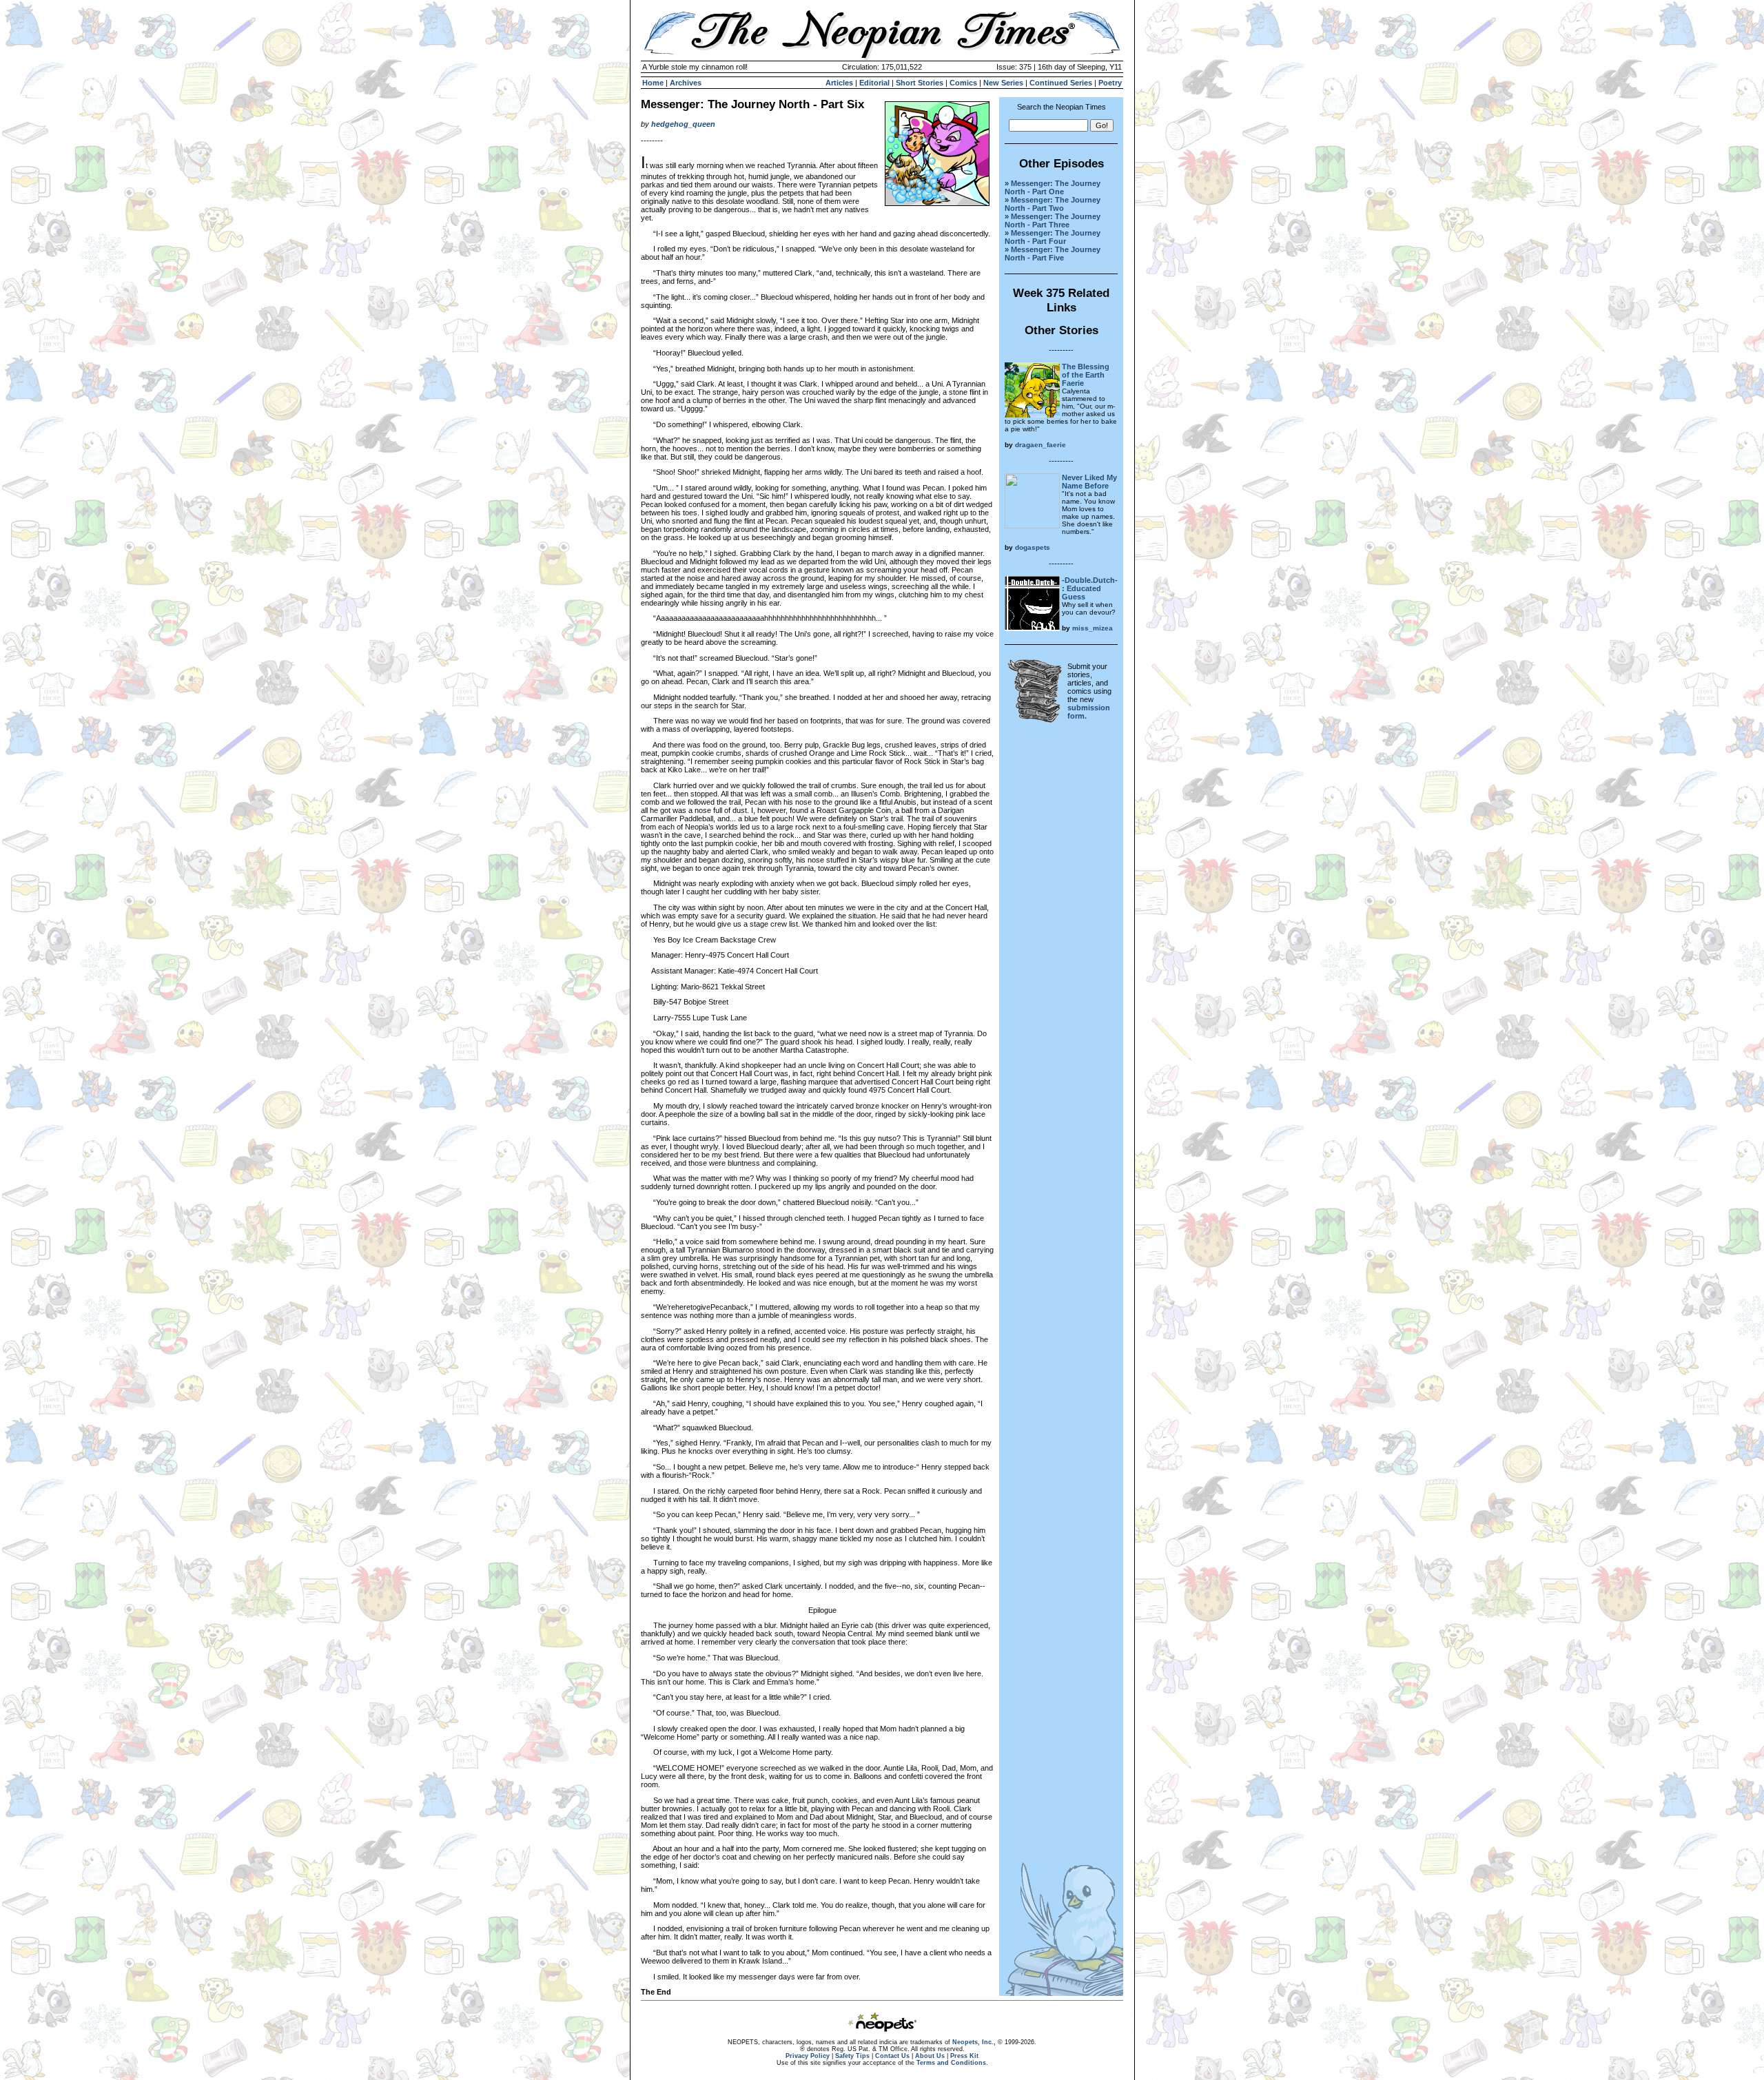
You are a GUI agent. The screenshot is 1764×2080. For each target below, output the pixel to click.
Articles (839, 83)
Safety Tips (852, 2056)
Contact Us (892, 2056)
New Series (1003, 83)
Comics (963, 83)
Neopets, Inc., (974, 2042)
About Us (930, 2056)
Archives (686, 83)
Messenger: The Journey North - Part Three (1053, 220)
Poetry (1110, 83)
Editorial (874, 83)
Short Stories (920, 83)
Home (653, 83)
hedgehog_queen (683, 124)
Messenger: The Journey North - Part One (1053, 187)
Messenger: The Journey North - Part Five (1053, 254)
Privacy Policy (808, 2056)
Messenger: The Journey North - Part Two (1053, 204)
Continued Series (1061, 83)
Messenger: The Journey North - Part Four (1053, 237)
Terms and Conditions (951, 2063)
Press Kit (964, 2056)
